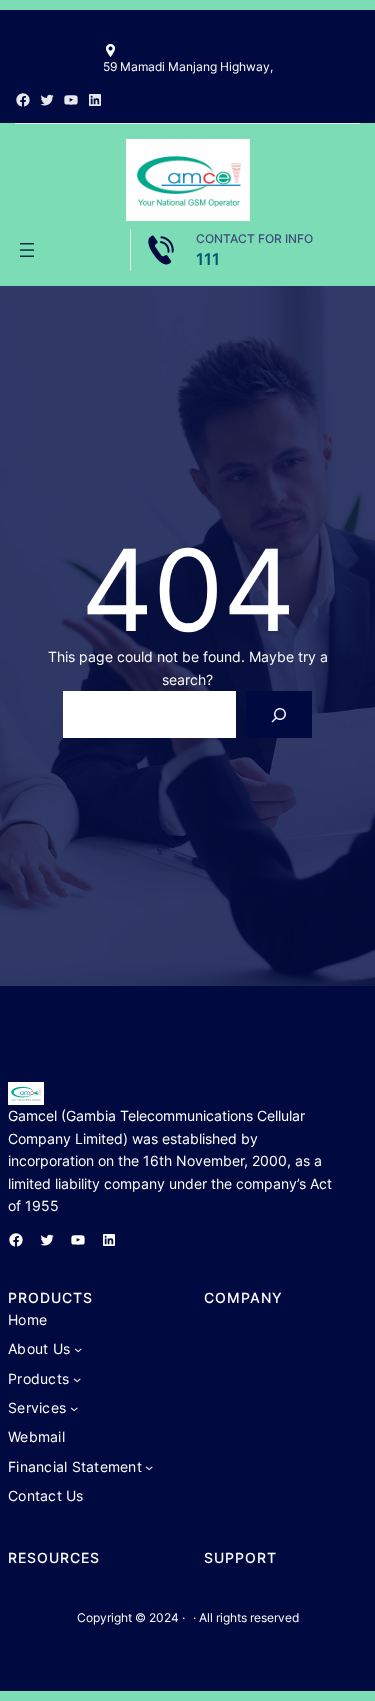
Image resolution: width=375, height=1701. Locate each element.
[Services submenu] (74, 1408)
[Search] (278, 714)
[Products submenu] (77, 1379)
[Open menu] (27, 250)
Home (27, 1319)
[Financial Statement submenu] (149, 1467)
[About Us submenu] (78, 1349)
